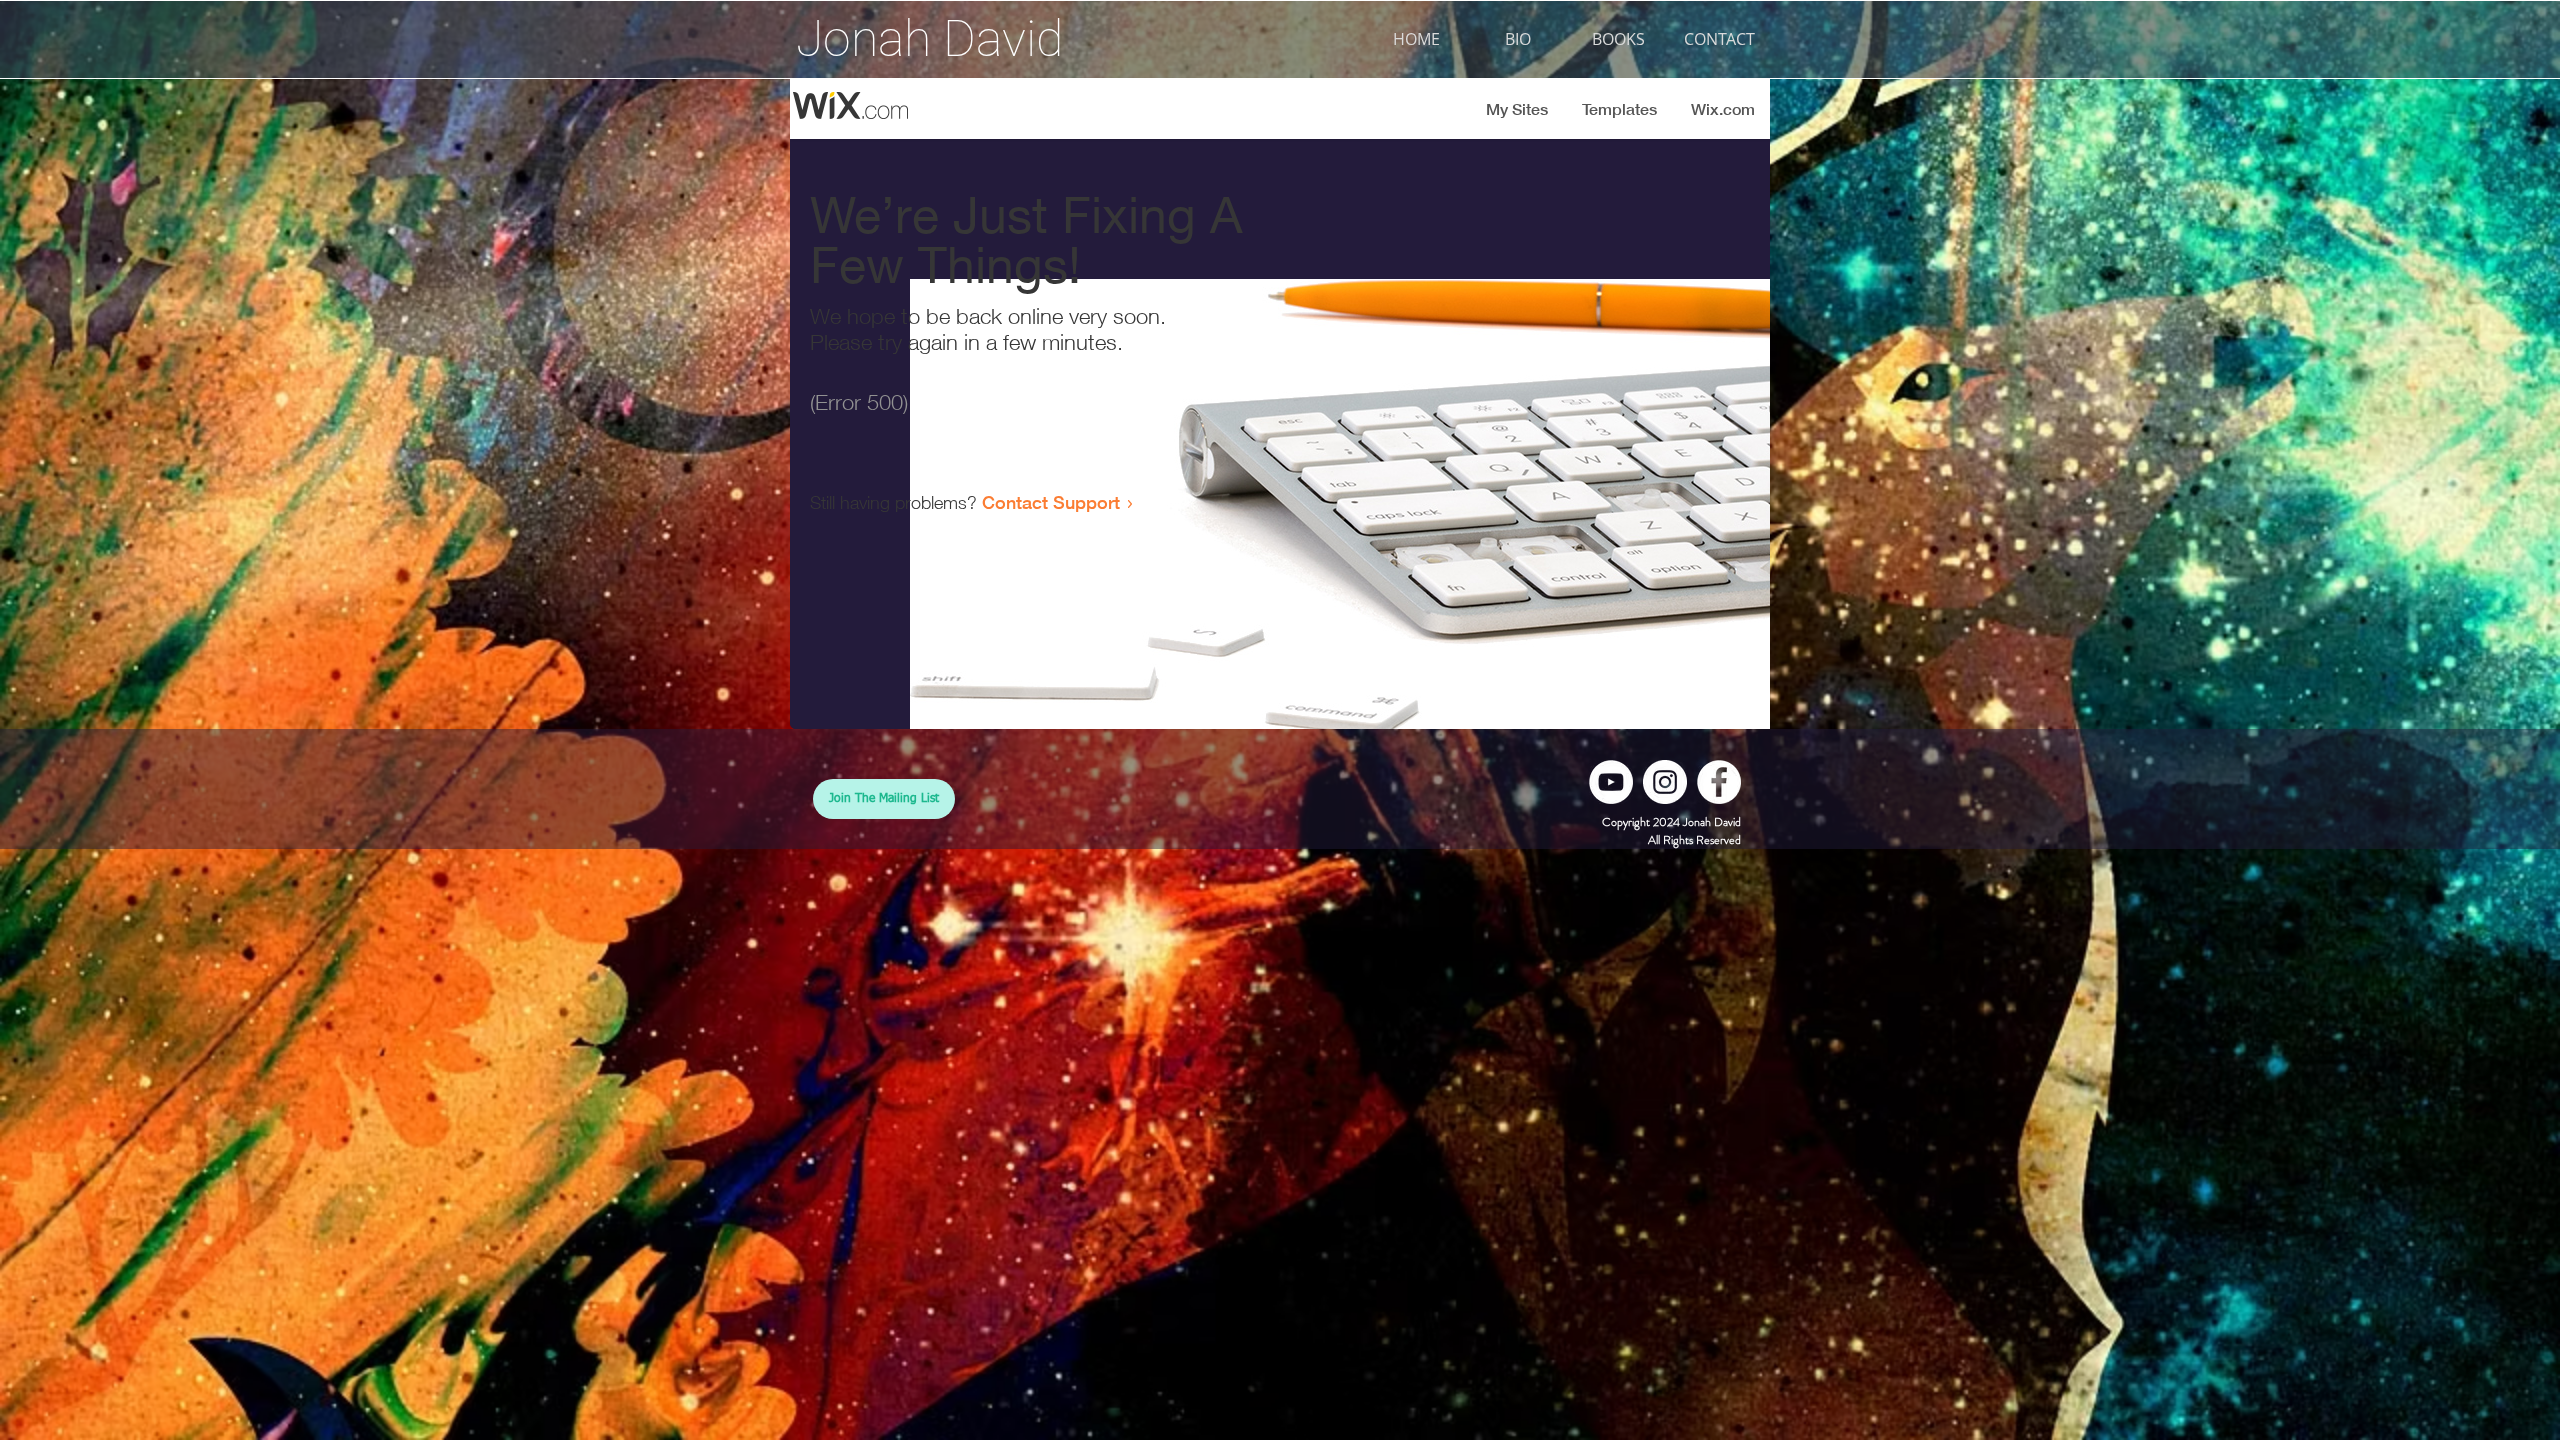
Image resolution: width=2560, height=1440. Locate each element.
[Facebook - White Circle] (1719, 782)
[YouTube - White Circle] (1611, 782)
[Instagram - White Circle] (1665, 782)
